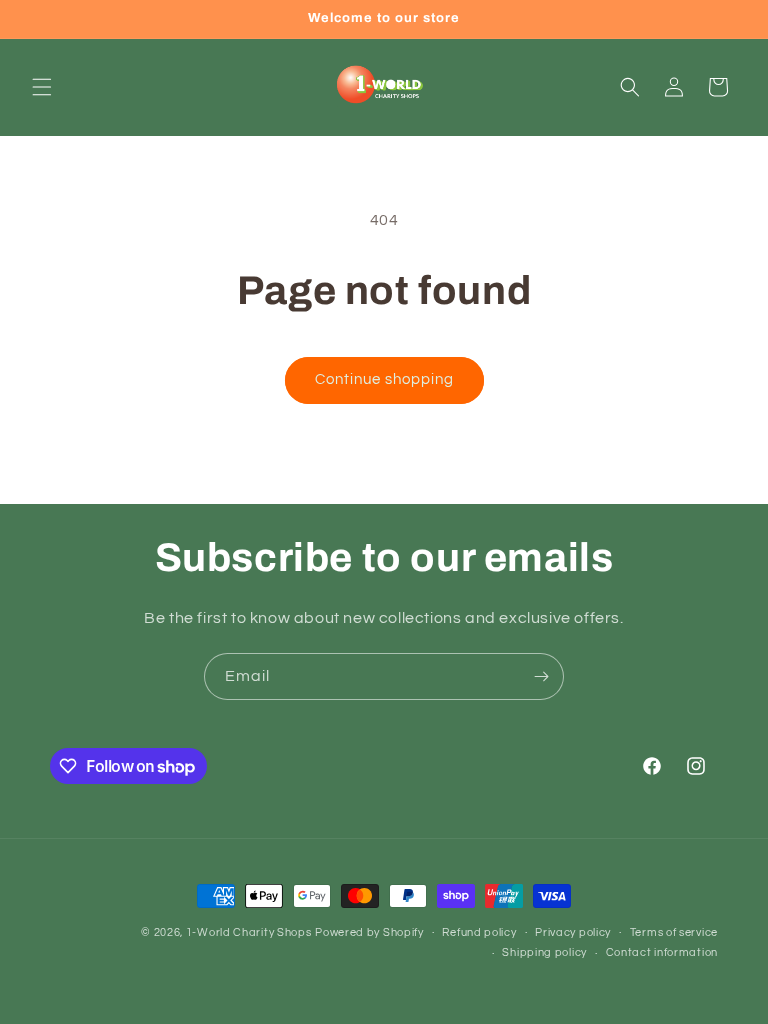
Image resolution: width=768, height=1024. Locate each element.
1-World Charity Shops (249, 932)
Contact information (662, 952)
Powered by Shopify (369, 932)
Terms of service (674, 932)
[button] (42, 87)
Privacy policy (573, 932)
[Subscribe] (541, 676)
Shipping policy (544, 952)
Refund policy (479, 932)
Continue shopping (384, 379)
